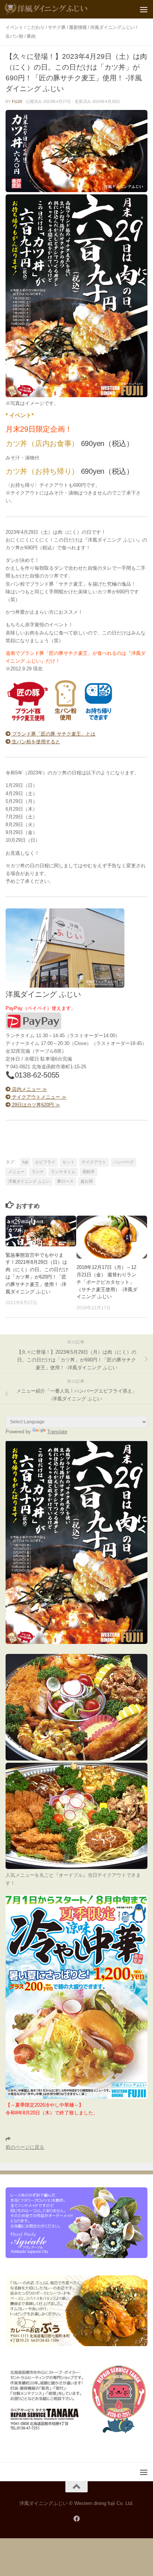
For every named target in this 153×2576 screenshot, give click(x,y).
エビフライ (45, 1162)
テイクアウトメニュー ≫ (38, 1097)
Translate (57, 1432)
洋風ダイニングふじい (113, 27)
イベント (14, 27)
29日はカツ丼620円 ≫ (35, 1105)
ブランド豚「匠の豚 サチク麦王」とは (53, 734)
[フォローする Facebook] (77, 2519)
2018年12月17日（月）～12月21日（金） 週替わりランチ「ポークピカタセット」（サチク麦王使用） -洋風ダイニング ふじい (107, 1282)
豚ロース (65, 1181)
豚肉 (31, 36)
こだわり (36, 27)
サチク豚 (57, 27)
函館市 (89, 1172)
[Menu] (144, 9)
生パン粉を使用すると (35, 742)
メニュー (16, 1172)
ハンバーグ (123, 1162)
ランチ (38, 1172)
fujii (17, 101)
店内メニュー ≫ (29, 1089)
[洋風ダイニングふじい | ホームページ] (60, 9)
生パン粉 (14, 36)
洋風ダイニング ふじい (29, 1181)
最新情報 (78, 27)
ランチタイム (63, 1172)
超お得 (87, 1181)
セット (69, 1162)
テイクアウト (94, 1162)
